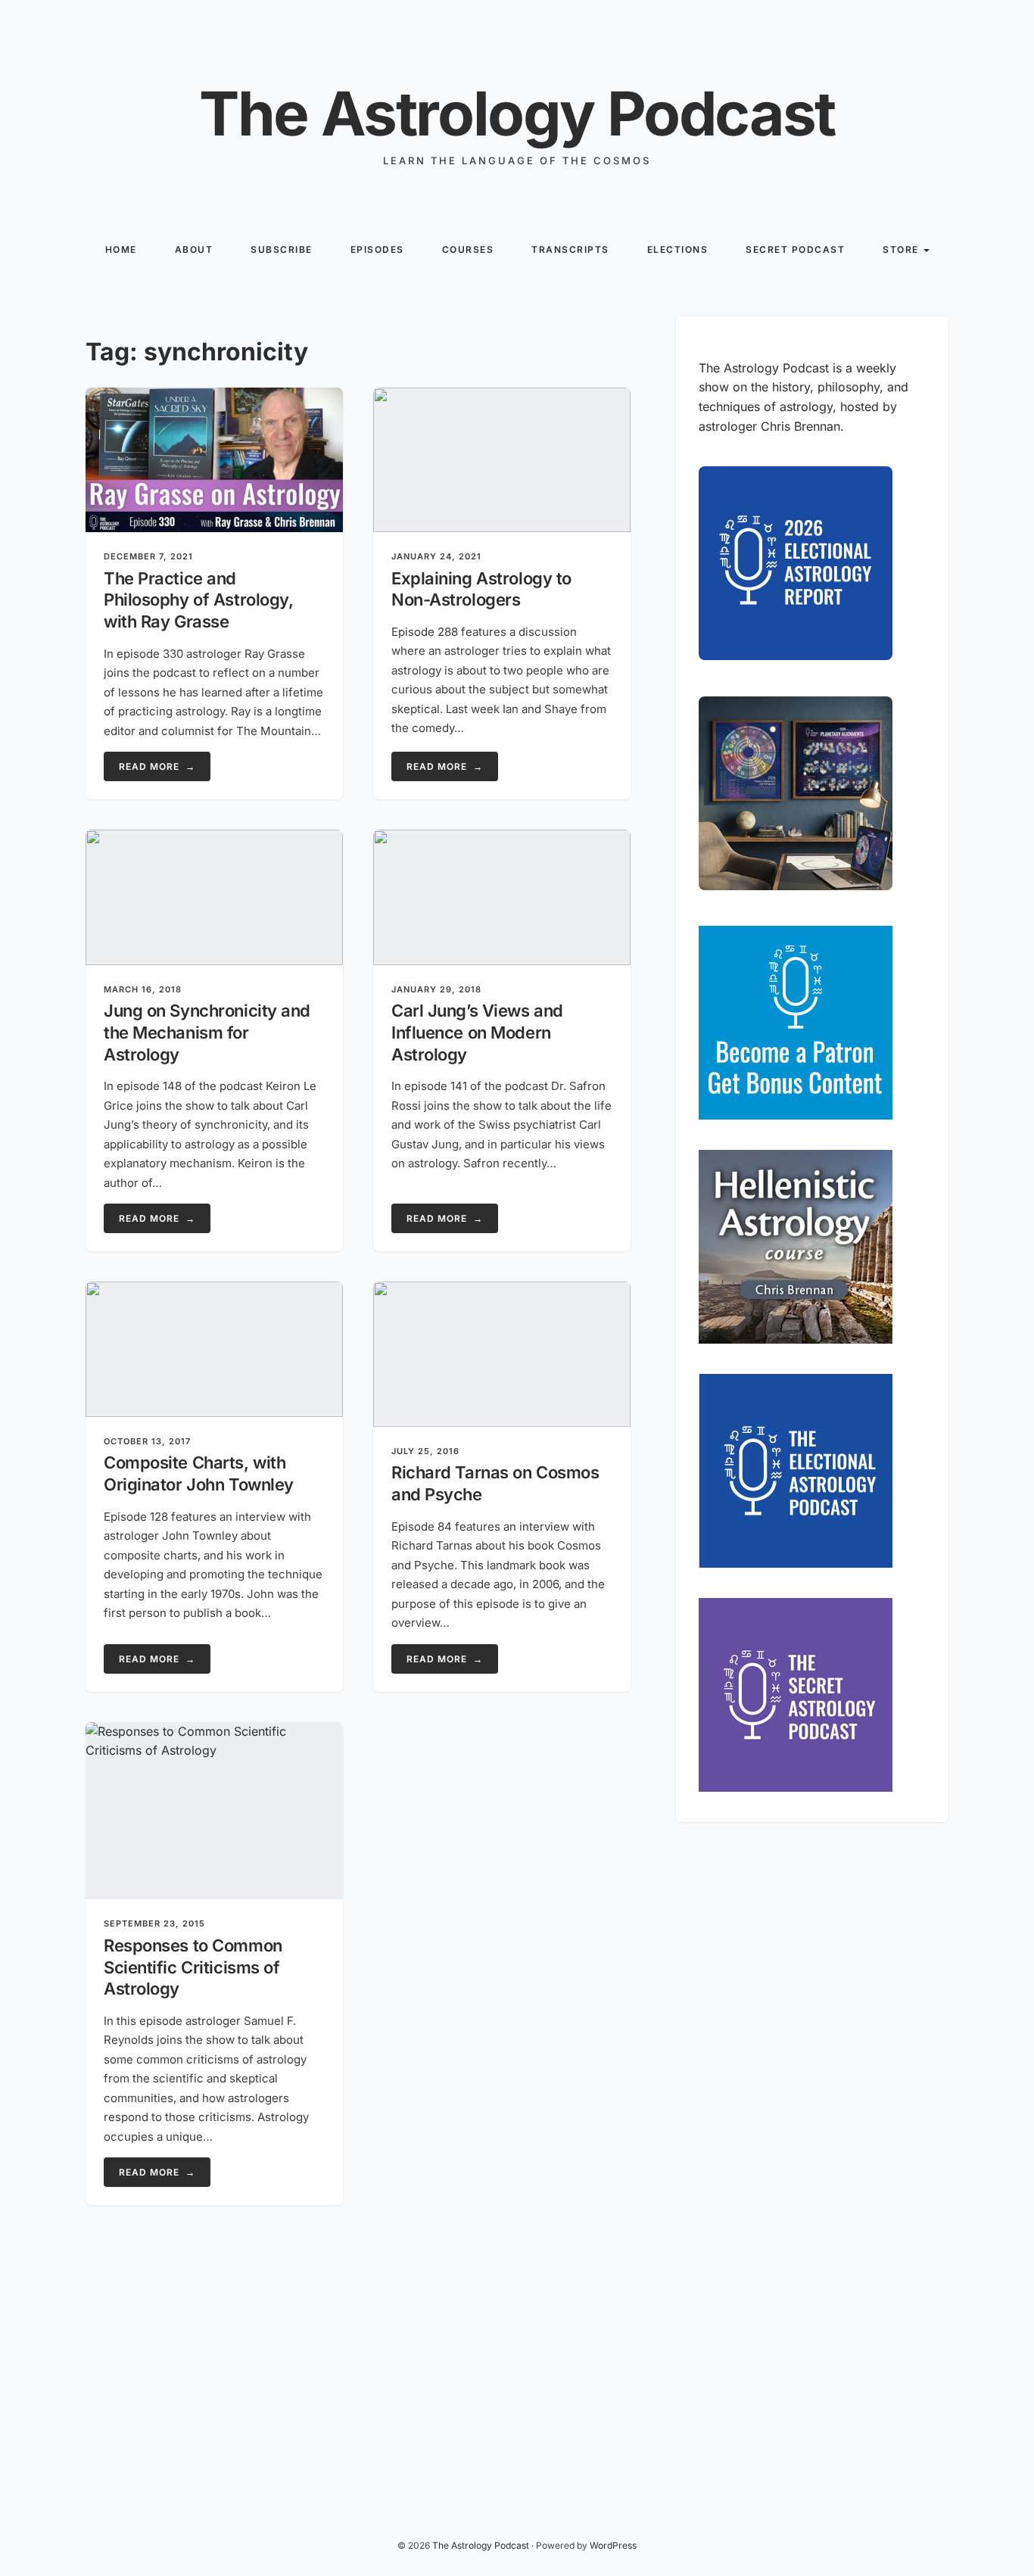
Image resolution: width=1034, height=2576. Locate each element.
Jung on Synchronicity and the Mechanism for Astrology (207, 1032)
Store (901, 249)
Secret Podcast (795, 249)
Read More (157, 766)
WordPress (613, 2545)
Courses (468, 249)
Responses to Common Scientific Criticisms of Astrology (193, 1967)
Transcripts (570, 249)
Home (121, 249)
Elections (678, 249)
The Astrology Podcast (517, 113)
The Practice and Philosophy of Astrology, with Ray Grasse (198, 600)
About (194, 249)
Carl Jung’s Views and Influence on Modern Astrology (477, 1032)
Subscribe (282, 249)
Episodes (377, 249)
